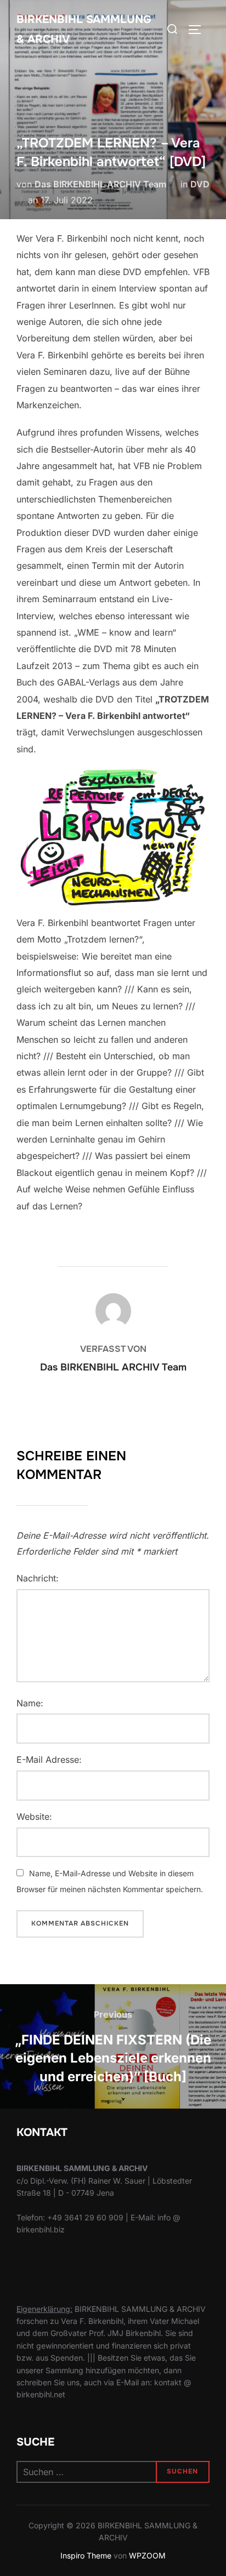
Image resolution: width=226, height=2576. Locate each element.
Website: (34, 1817)
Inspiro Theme (86, 2555)
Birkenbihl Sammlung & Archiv (84, 29)
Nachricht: (38, 1578)
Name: (30, 1703)
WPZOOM (147, 2555)
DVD (200, 184)
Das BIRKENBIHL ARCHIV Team (100, 184)
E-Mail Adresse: (49, 1760)
